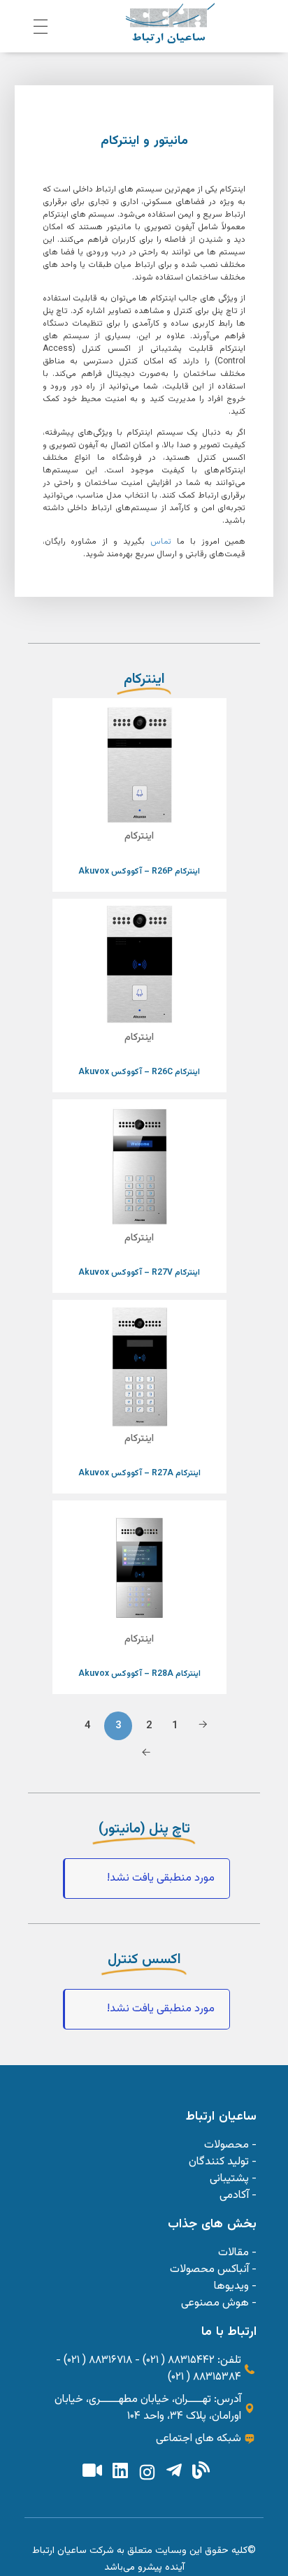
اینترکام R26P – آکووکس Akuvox (139, 871)
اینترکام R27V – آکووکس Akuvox (139, 1273)
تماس (161, 542)
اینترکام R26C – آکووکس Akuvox (139, 1072)
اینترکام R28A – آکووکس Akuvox (139, 1674)
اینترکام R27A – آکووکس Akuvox (139, 1473)
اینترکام (139, 837)
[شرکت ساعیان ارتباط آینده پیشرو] (170, 23)
